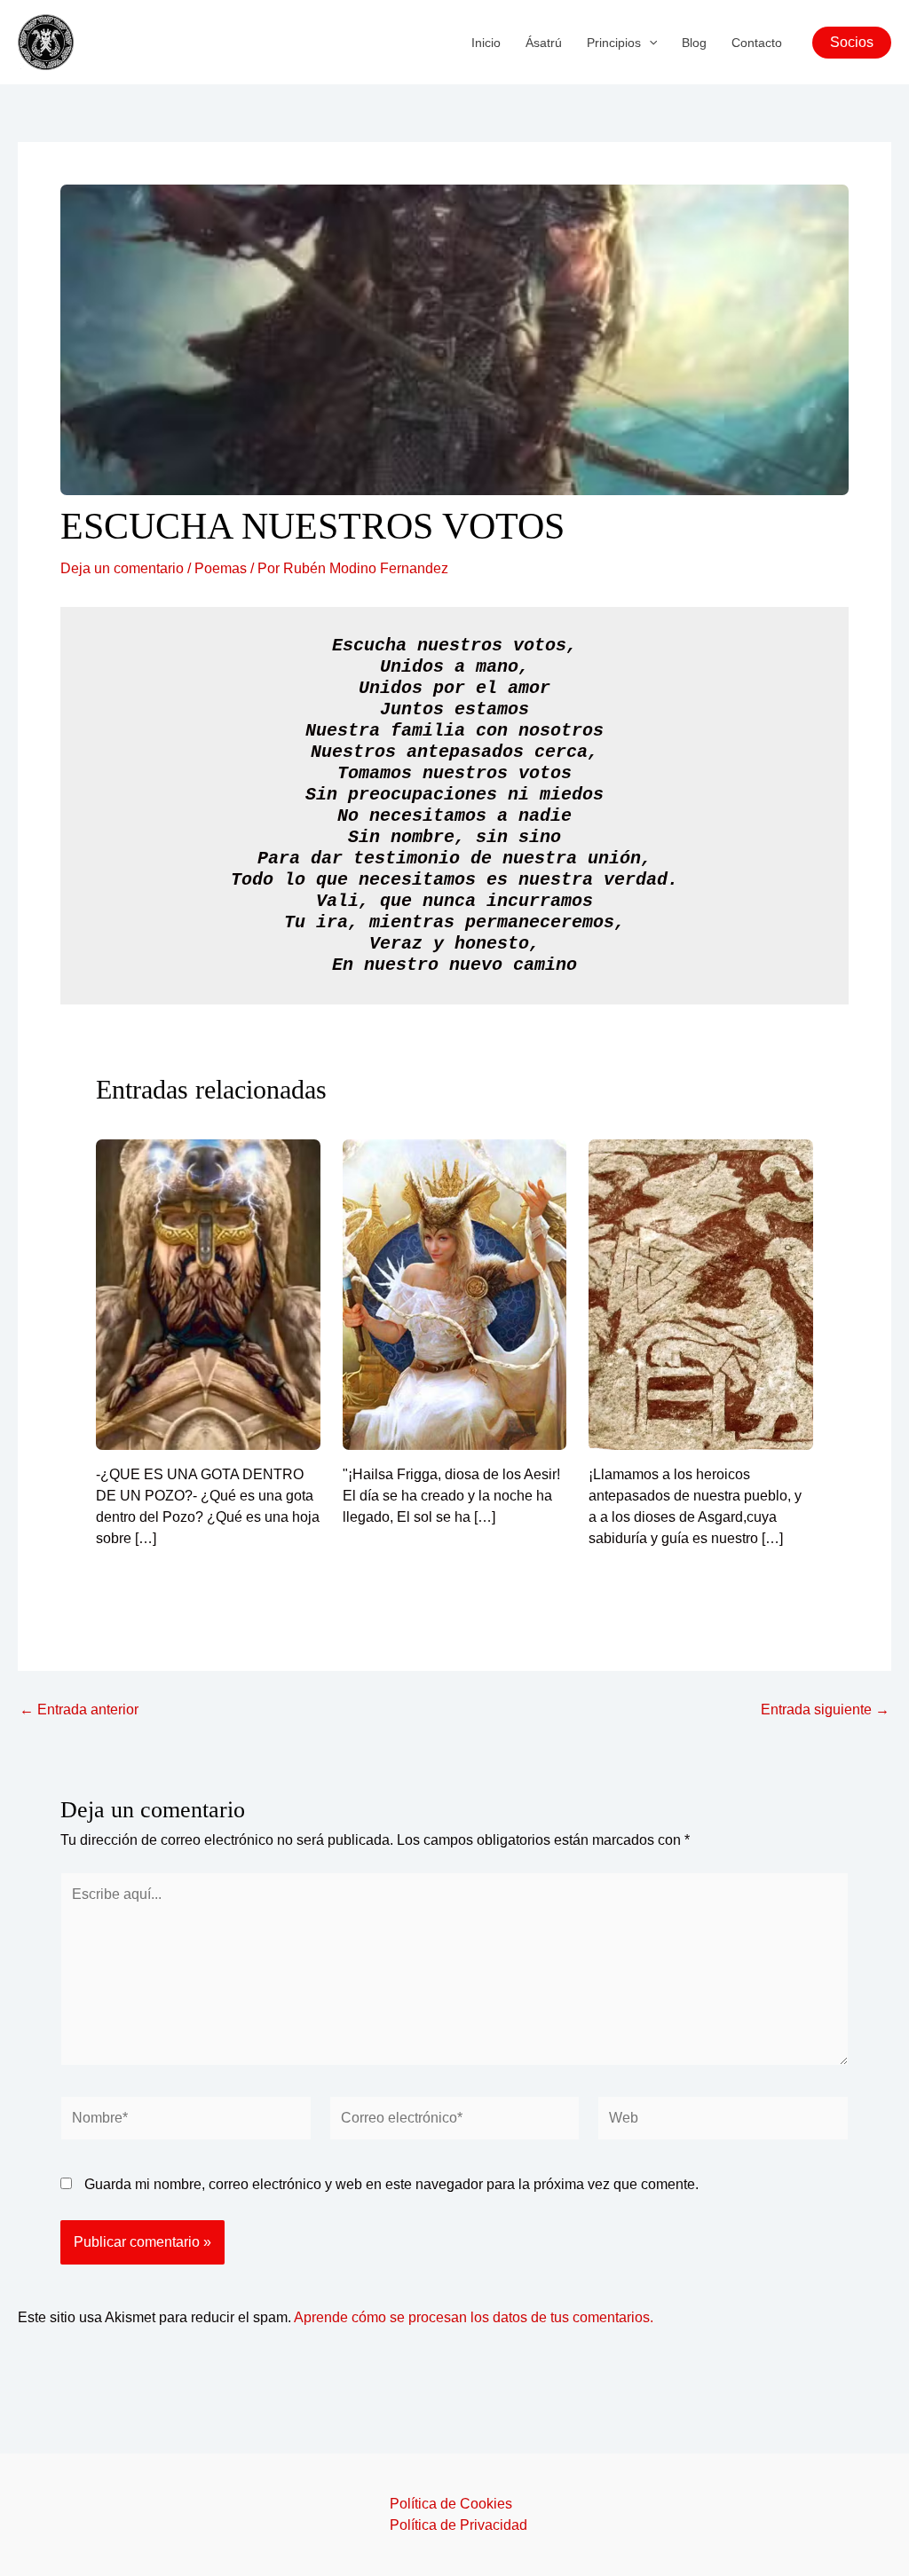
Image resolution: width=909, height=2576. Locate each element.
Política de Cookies (451, 2504)
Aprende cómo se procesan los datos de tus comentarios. (474, 2317)
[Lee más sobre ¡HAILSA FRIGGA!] (455, 1293)
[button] (649, 43)
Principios (614, 43)
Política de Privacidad (458, 2525)
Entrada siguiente (825, 1710)
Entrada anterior (79, 1710)
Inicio (486, 43)
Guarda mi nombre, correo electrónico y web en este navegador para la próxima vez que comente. (391, 2184)
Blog (694, 43)
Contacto (757, 43)
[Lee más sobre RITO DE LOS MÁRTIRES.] (701, 1293)
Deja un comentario (122, 568)
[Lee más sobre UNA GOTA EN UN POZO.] (208, 1293)
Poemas (221, 568)
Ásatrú (544, 43)
